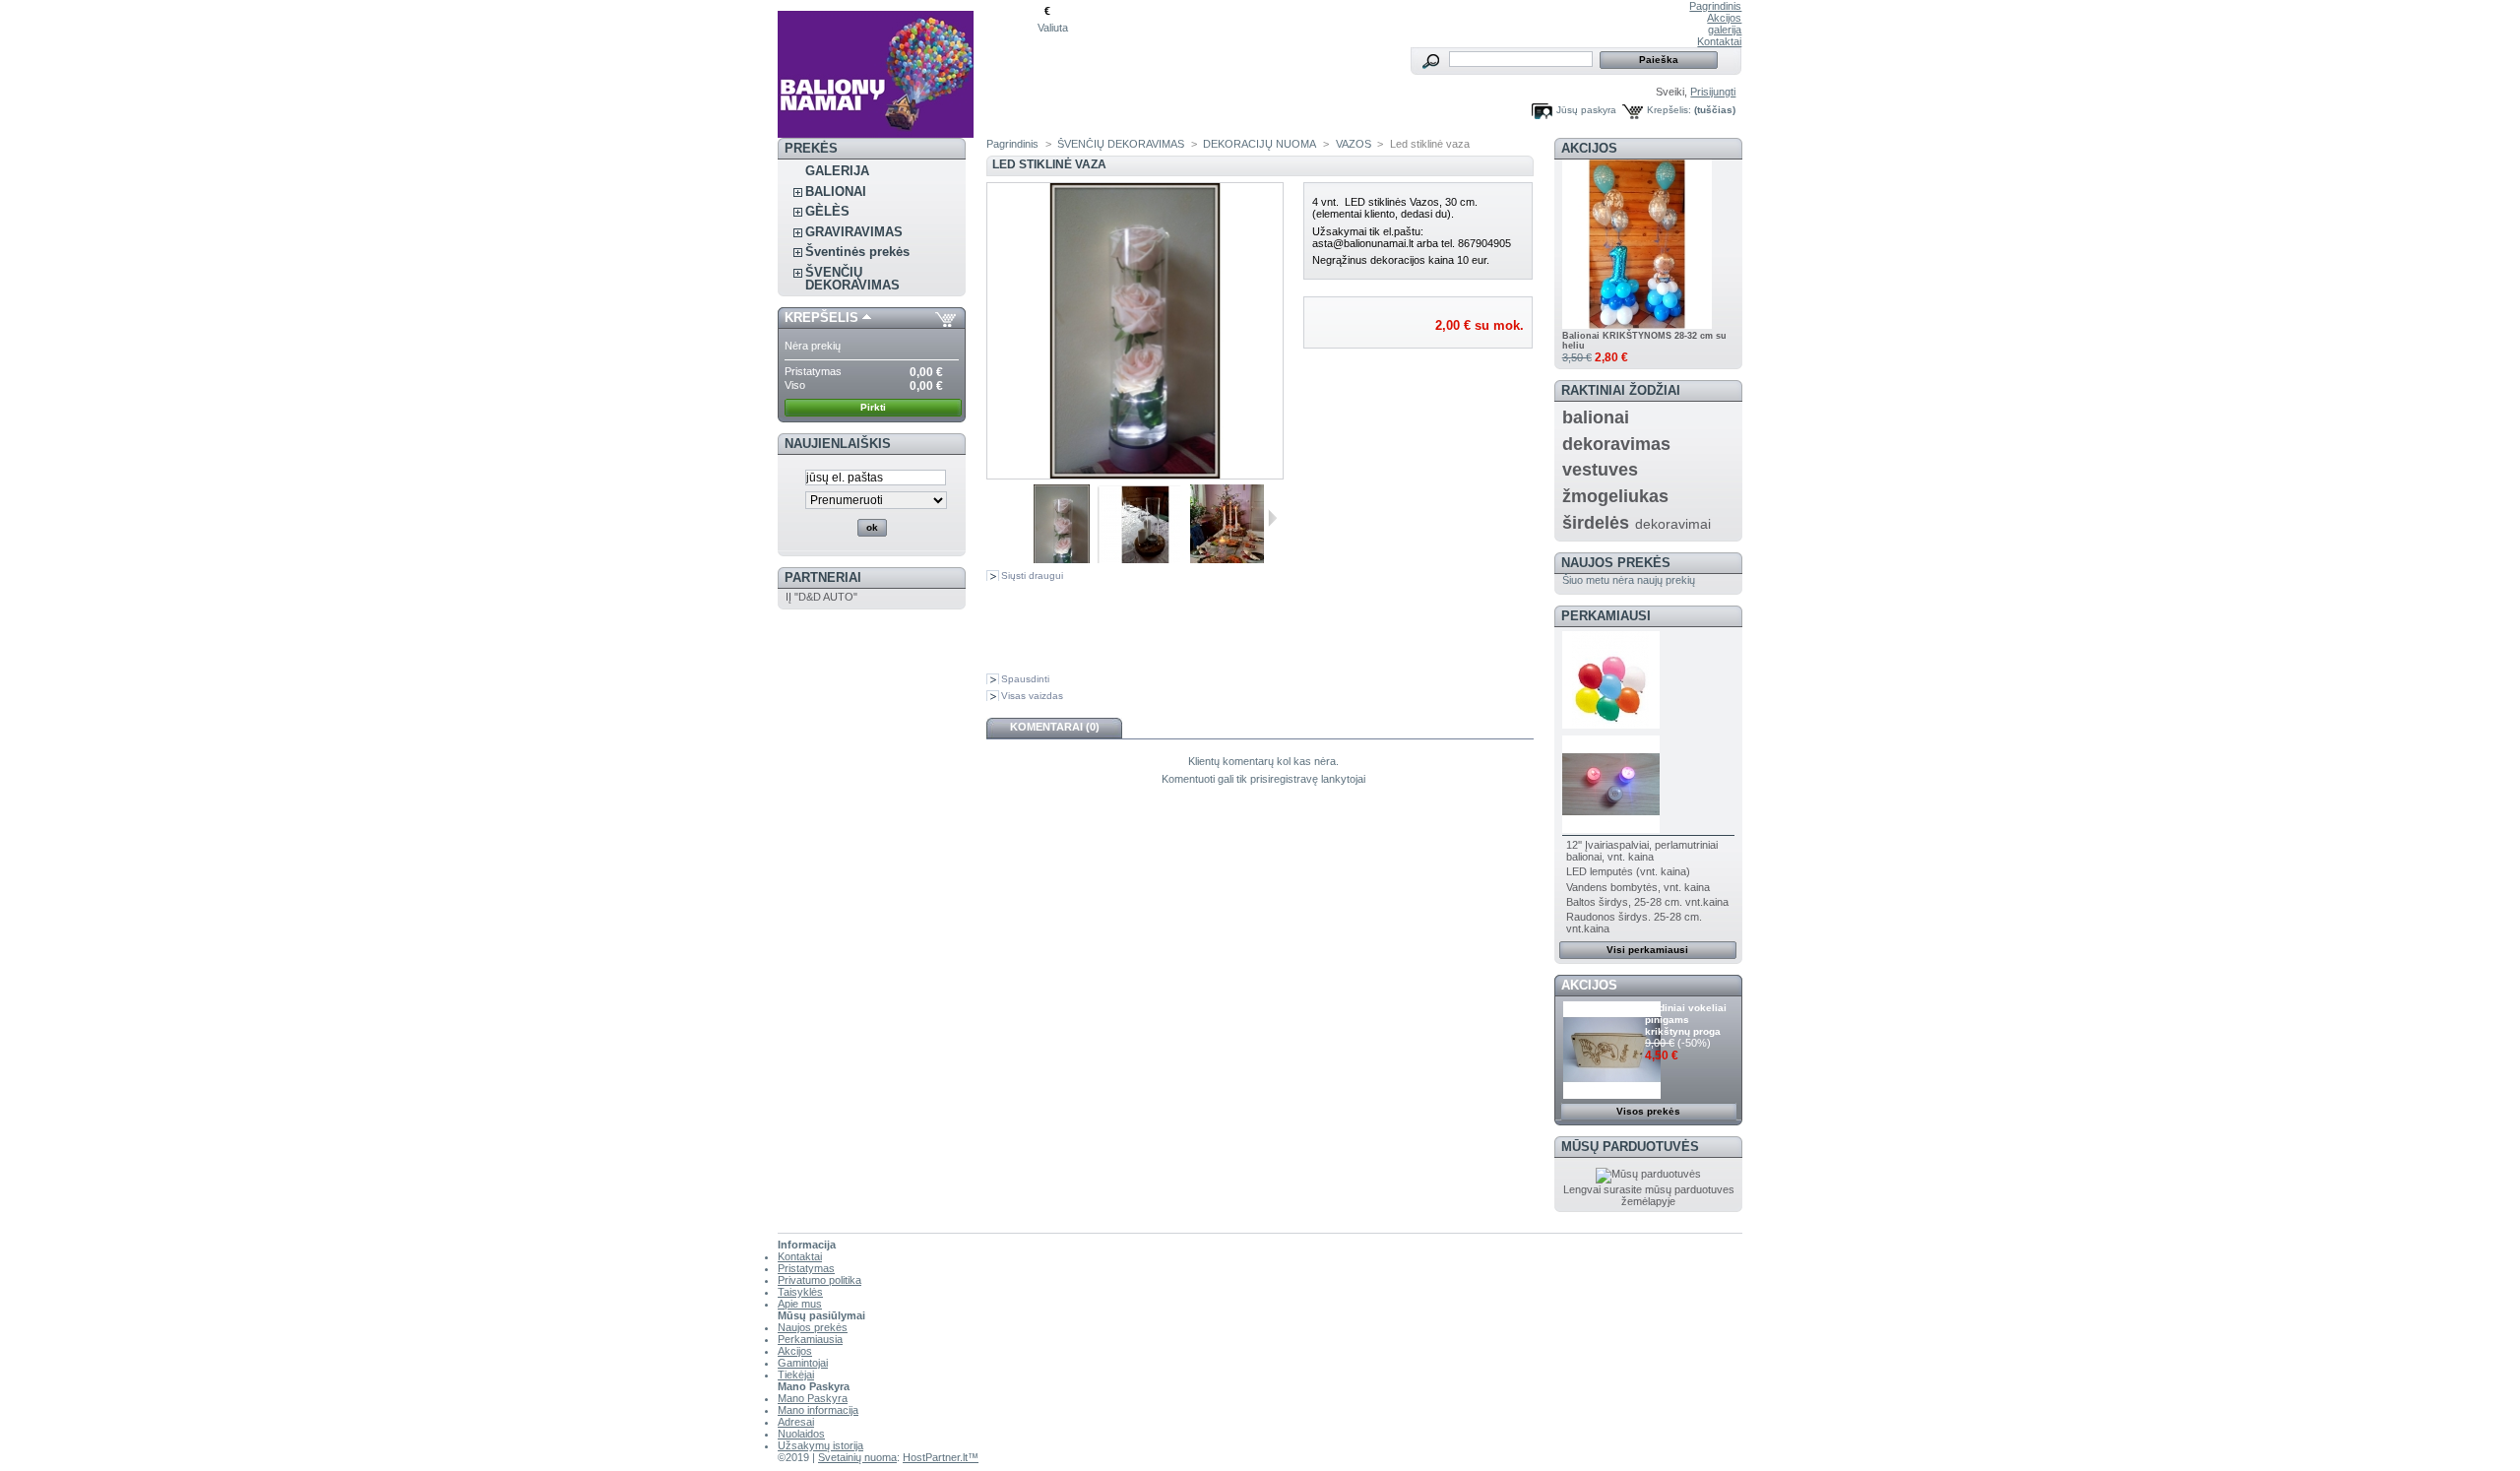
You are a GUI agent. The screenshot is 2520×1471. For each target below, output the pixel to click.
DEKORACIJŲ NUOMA (1260, 144)
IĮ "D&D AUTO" (821, 597)
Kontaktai (1719, 41)
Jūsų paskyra (1586, 110)
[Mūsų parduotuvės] (1648, 1174)
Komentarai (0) (1055, 727)
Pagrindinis (1715, 6)
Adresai (796, 1422)
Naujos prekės (1616, 563)
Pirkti (873, 407)
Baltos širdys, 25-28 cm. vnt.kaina (1647, 902)
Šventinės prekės (857, 252)
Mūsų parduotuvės (1630, 1147)
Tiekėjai (796, 1375)
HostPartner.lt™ (941, 1457)
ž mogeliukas (1615, 496)
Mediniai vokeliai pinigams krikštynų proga (1686, 1020)
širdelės (1596, 523)
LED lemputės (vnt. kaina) (1628, 871)
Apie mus (800, 1304)
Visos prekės (1648, 1111)
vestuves (1600, 470)
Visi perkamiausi (1647, 950)
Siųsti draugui (1032, 576)
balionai (1596, 417)
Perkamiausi (1606, 616)
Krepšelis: (1669, 110)
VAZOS (1354, 144)
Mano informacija (818, 1410)
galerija (1725, 30)
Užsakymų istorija (820, 1445)
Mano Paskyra (813, 1398)
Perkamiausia (810, 1339)
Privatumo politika (819, 1280)
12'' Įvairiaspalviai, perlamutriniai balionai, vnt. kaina (1642, 851)
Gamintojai (803, 1363)
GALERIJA (837, 171)
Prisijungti (1713, 92)
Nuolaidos (801, 1434)
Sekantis (1272, 518)
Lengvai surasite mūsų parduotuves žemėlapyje (1649, 1195)
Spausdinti (1025, 679)
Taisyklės (800, 1292)
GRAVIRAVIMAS (854, 232)
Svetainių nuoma (857, 1457)
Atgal (1005, 518)
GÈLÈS (827, 211)
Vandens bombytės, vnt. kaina (1638, 887)
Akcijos (1724, 18)
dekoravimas (1616, 444)
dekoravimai (1673, 524)
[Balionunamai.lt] (908, 69)
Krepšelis (821, 318)
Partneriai (823, 577)
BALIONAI (836, 192)
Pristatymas (806, 1268)
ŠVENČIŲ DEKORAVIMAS (852, 279)
